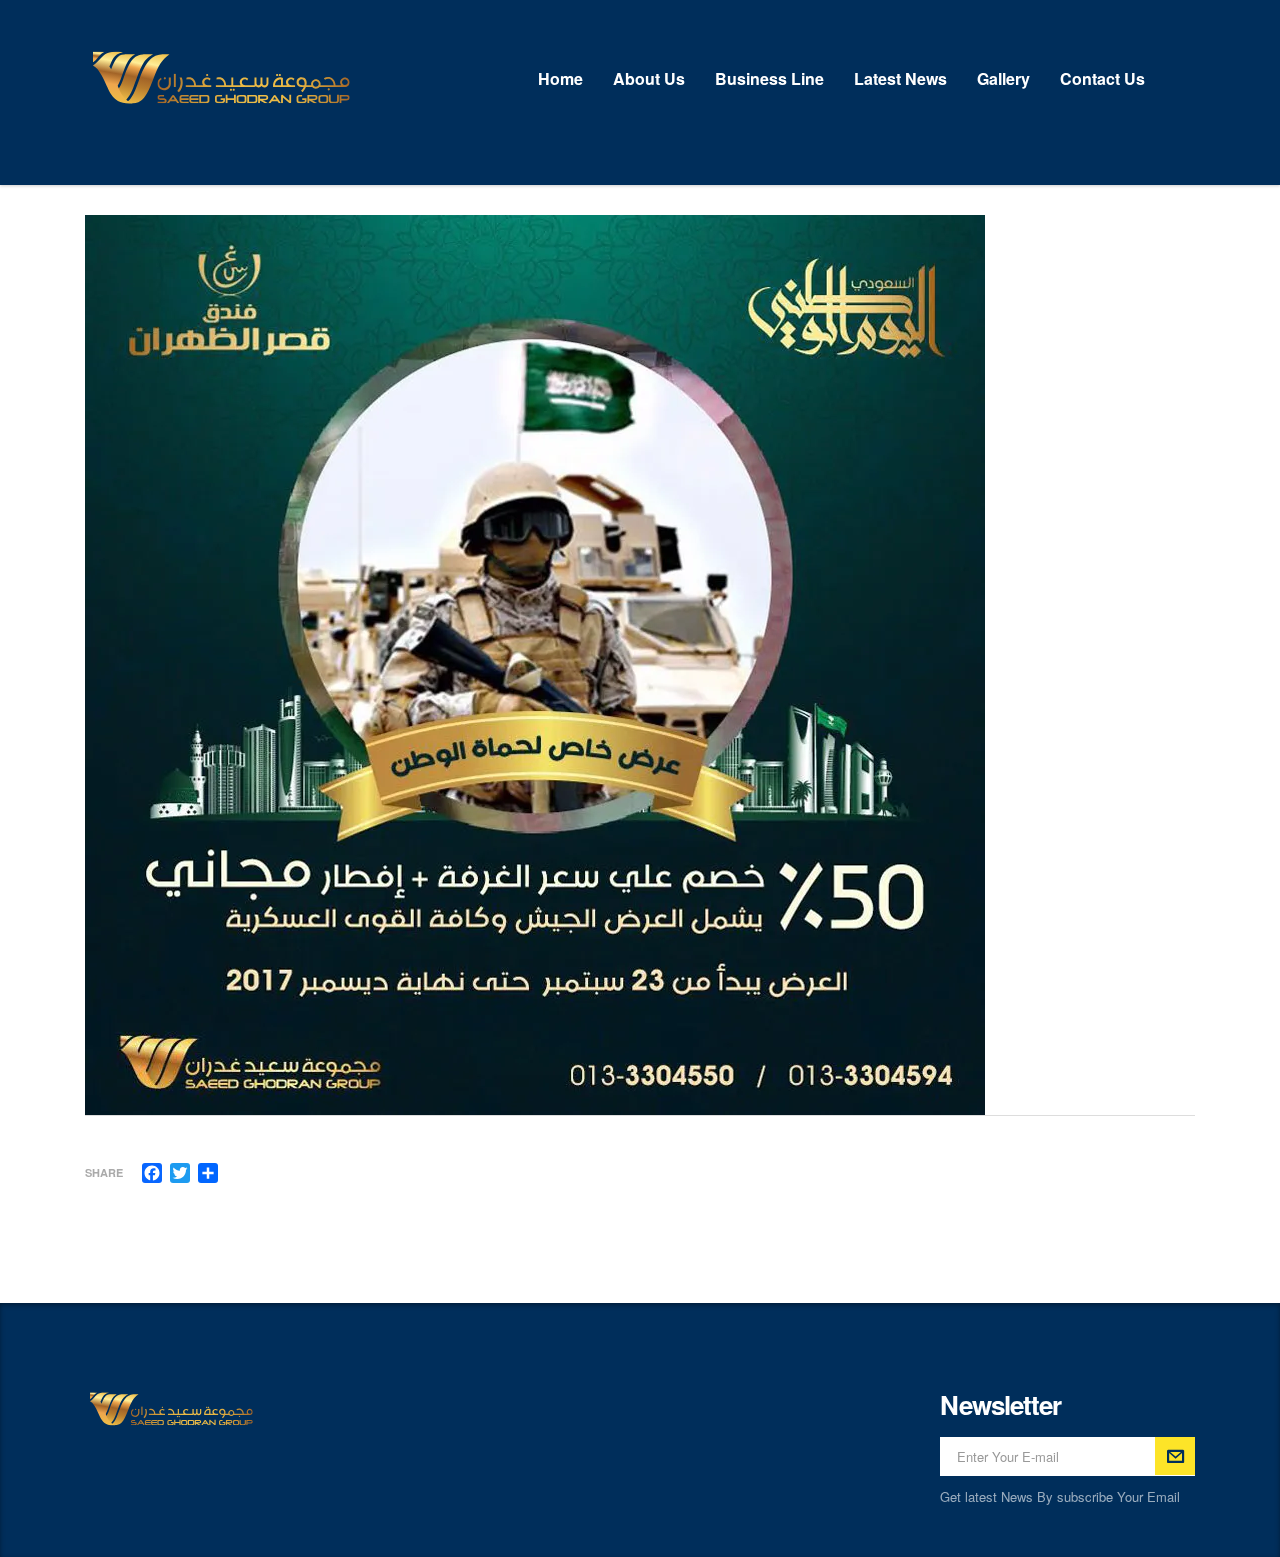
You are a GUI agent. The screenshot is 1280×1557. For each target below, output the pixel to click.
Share (104, 1172)
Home (560, 78)
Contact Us (1102, 78)
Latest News (900, 78)
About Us (649, 78)
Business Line (769, 78)
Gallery (1003, 78)
